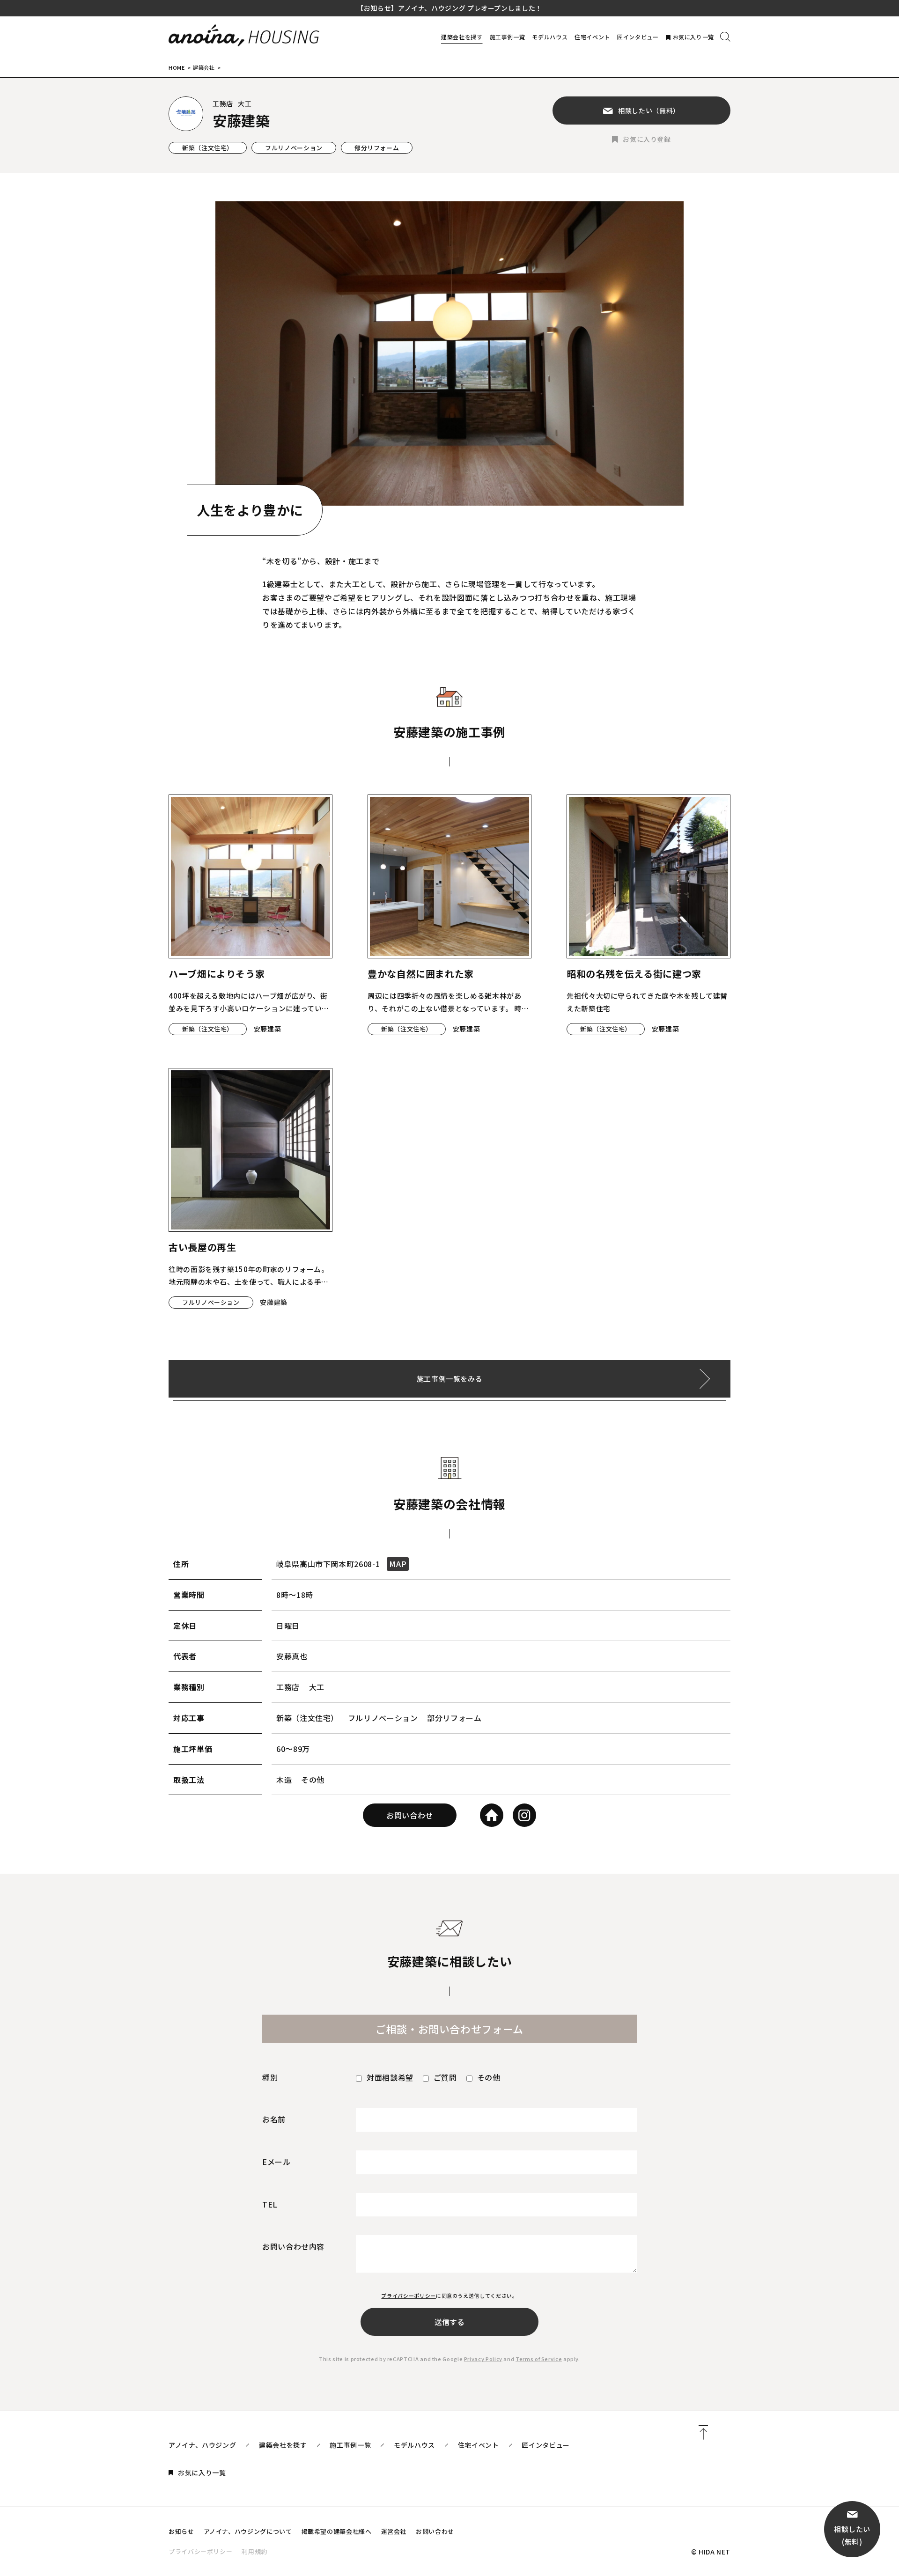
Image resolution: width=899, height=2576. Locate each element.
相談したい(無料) (852, 2535)
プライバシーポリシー (408, 2296)
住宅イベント (592, 37)
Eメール (276, 2162)
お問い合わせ (410, 1815)
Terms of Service (539, 2359)
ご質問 (445, 2077)
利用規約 (254, 2551)
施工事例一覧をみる (450, 1379)
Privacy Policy (483, 2359)
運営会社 (394, 2531)
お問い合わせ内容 (293, 2246)
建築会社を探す (462, 37)
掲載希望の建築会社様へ (337, 2531)
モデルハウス (550, 37)
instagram (524, 1815)
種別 (270, 2077)
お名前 (274, 2119)
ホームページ (492, 1815)
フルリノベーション (294, 148)
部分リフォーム (377, 148)
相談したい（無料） (649, 110)
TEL (270, 2204)
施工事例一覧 (508, 37)
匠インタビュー (638, 37)
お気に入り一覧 (693, 37)
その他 (489, 2077)
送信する (449, 2322)
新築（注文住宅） (208, 148)
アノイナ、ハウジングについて (248, 2531)
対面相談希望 (390, 2077)
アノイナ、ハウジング (202, 2445)
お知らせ (181, 2531)
